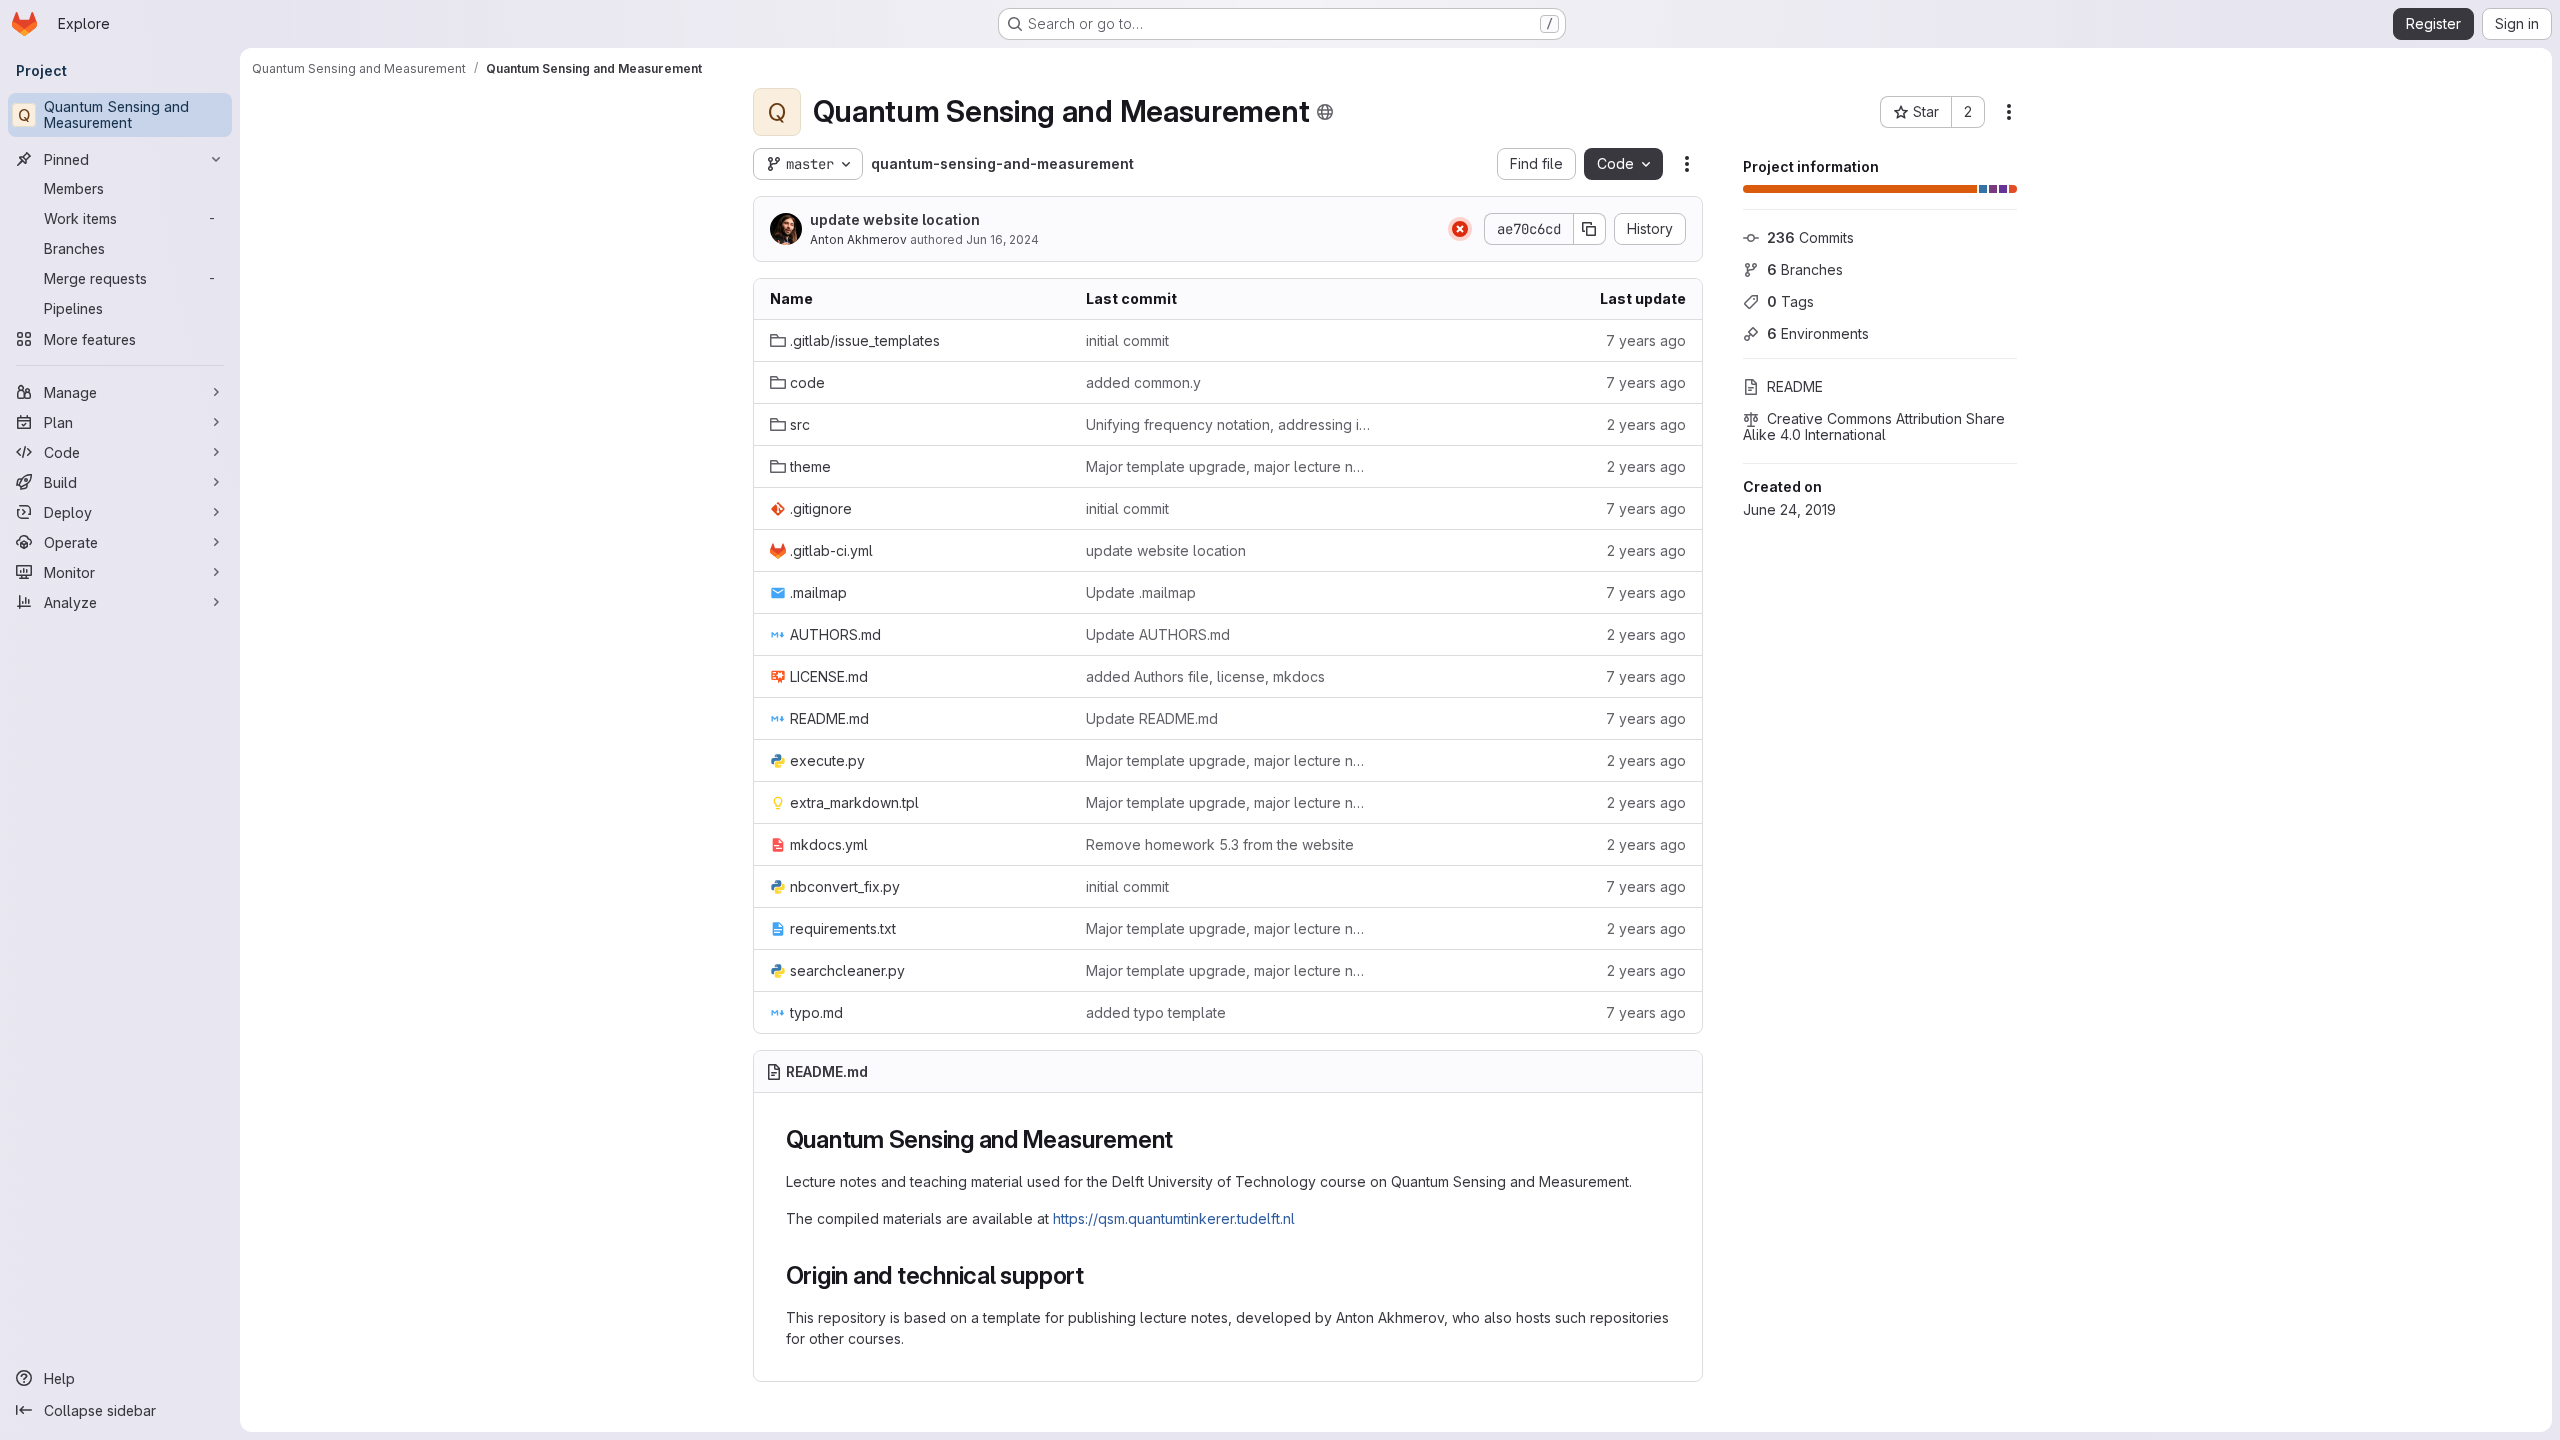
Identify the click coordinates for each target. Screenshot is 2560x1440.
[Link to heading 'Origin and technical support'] (1097, 1275)
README (1795, 386)
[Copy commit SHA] (1590, 229)
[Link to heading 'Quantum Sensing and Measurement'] (1186, 1139)
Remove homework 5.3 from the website (1220, 844)
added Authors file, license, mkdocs (1205, 676)
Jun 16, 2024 (1002, 239)
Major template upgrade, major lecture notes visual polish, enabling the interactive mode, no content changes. (1228, 466)
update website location (895, 219)
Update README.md (1152, 718)
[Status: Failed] (1460, 229)
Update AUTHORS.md (1158, 634)
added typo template (1156, 1012)
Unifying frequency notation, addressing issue (1228, 424)
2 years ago (1646, 424)
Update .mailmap (1141, 592)
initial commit (1127, 340)
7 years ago (1646, 340)
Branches (1805, 269)
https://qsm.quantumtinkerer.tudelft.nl (1174, 1218)
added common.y (1143, 382)
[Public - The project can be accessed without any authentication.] (1325, 112)
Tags (1790, 301)
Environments (1818, 333)
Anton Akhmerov (858, 239)
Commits (1810, 237)
